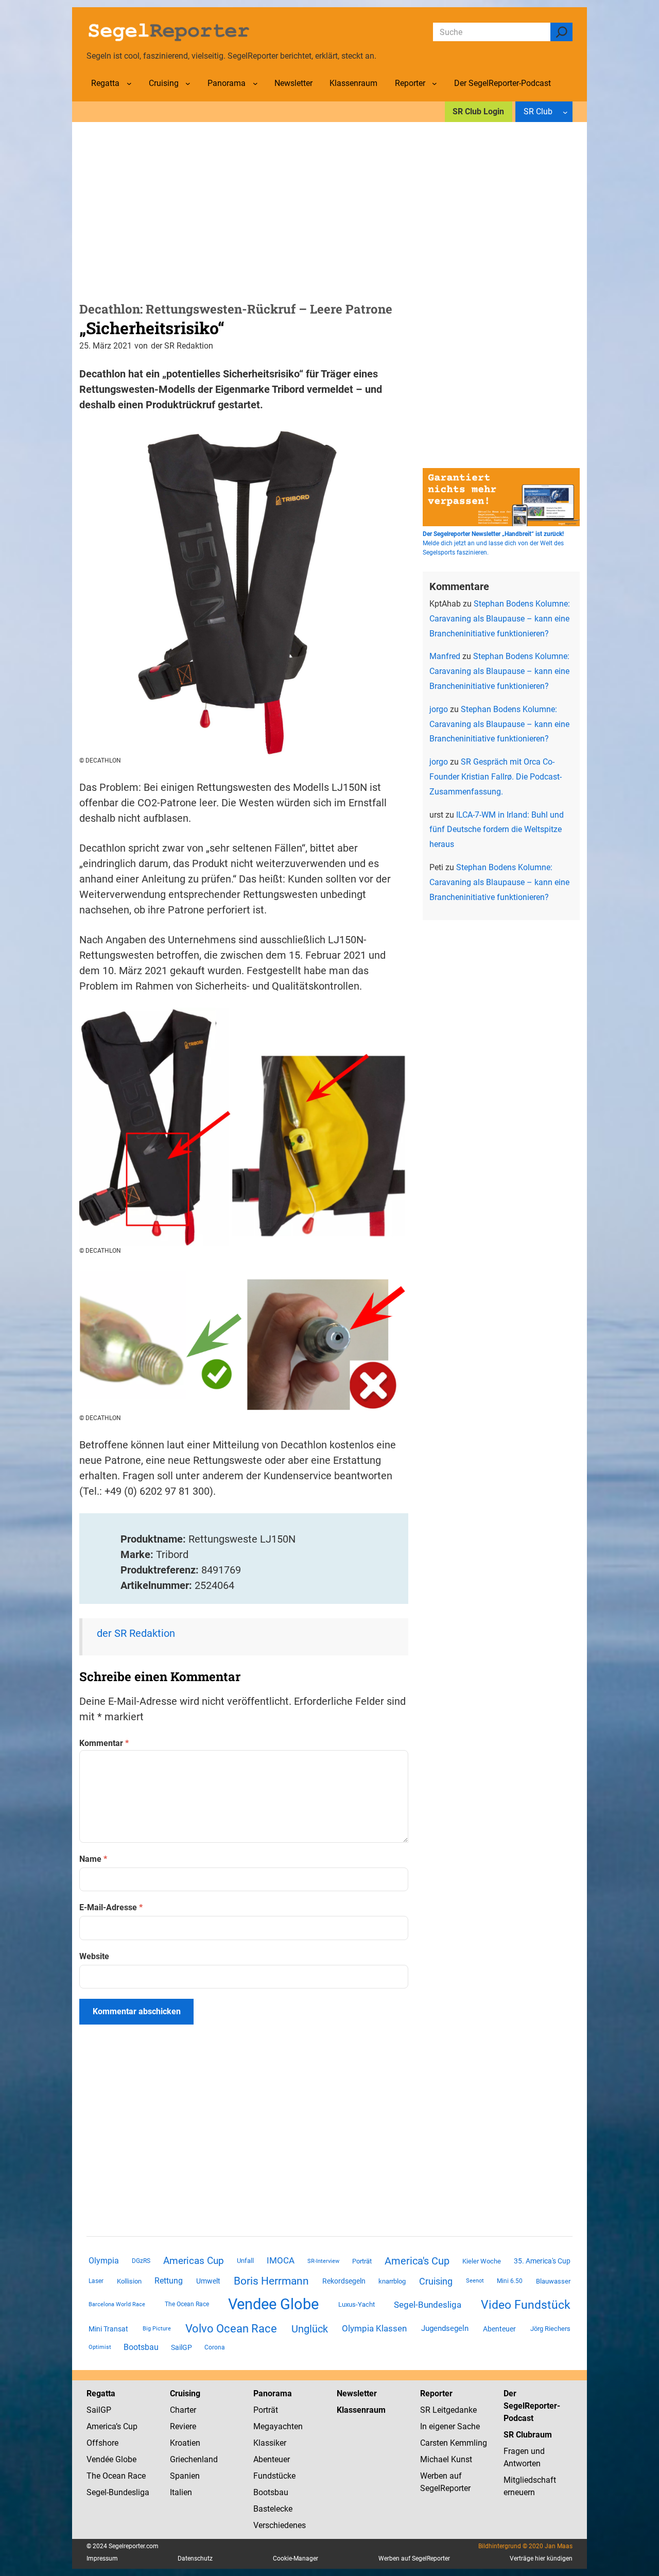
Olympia (104, 2261)
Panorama (273, 2393)
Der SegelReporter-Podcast (532, 2406)
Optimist (100, 2347)
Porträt (362, 2261)
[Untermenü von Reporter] (435, 83)
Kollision (129, 2281)
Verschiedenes (280, 2525)
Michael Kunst (446, 2459)
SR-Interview (323, 2261)
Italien (181, 2492)
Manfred (445, 656)
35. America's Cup (542, 2261)
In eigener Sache (450, 2426)
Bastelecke (273, 2509)
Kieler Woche (482, 2261)
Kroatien (185, 2443)
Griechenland (194, 2459)
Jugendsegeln (445, 2328)
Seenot (475, 2281)
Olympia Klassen (374, 2328)
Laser (96, 2281)
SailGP (181, 2347)
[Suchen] (561, 32)
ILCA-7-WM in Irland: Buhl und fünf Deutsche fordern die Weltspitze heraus (497, 830)
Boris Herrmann (271, 2281)
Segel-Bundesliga (428, 2305)
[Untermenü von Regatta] (129, 83)
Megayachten (278, 2426)
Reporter (436, 2393)
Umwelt (208, 2281)
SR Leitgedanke (448, 2410)
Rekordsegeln (344, 2281)
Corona (215, 2347)
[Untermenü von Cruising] (188, 83)
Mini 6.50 (510, 2281)
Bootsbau (141, 2347)
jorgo (439, 709)
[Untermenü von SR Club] (565, 112)
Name (93, 1859)
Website (94, 1956)
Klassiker (270, 2443)
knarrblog (392, 2281)
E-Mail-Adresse (111, 1907)
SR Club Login (478, 111)
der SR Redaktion (136, 1633)
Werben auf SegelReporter (414, 2558)
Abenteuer (499, 2329)
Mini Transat (108, 2329)
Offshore (102, 2443)
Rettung (169, 2281)
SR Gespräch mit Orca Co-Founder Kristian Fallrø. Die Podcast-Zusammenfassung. (496, 777)
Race (136, 2476)
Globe (125, 2459)
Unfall (245, 2261)
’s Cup (127, 2426)
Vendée (100, 2459)
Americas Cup (194, 2261)
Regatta (101, 2393)
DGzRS (141, 2261)
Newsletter (357, 2393)
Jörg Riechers (550, 2329)
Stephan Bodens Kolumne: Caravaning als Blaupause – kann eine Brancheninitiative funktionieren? (500, 619)
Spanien (185, 2476)
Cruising (436, 2281)
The (94, 2476)
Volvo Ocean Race (231, 2328)
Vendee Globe (273, 2304)
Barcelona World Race (117, 2304)
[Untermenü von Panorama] (255, 83)
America (101, 2426)
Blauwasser (553, 2281)
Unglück (310, 2329)
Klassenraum (361, 2410)
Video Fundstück (526, 2305)
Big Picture (157, 2329)
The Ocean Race (187, 2304)
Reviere (183, 2426)
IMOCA (281, 2261)
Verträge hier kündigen (541, 2558)
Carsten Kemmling (454, 2443)
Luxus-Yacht (357, 2304)
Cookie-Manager (296, 2558)
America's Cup (417, 2261)
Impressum (102, 2558)
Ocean (114, 2476)
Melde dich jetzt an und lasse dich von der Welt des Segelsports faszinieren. (493, 543)
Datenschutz (195, 2558)
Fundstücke (274, 2476)
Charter (183, 2410)
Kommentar (104, 1743)
